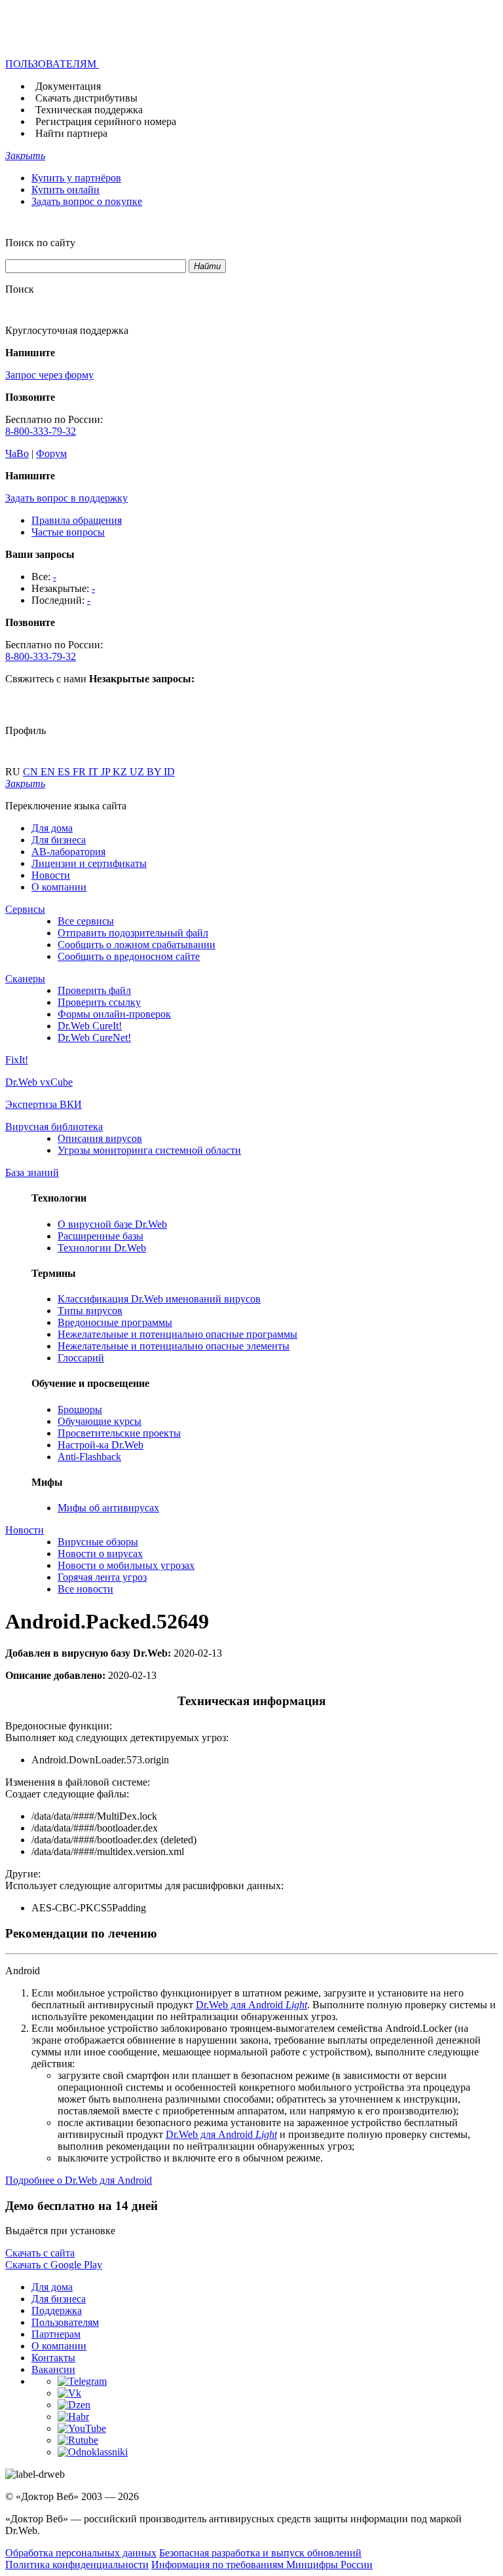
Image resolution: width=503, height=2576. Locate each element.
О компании (59, 887)
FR (81, 772)
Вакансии (53, 2369)
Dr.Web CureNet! (94, 1038)
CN (32, 772)
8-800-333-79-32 (41, 431)
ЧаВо (17, 453)
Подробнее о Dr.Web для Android (79, 2180)
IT (95, 772)
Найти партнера (71, 133)
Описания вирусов (100, 1138)
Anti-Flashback (89, 1457)
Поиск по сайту (40, 243)
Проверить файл (94, 990)
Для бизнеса (59, 840)
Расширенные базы (101, 1236)
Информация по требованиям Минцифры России (262, 2565)
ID (169, 772)
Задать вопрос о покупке (87, 201)
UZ (138, 772)
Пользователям (65, 2322)
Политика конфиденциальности (77, 2565)
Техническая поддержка (89, 110)
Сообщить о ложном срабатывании (137, 945)
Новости (51, 875)
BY (155, 772)
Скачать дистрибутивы (86, 98)
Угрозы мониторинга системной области (149, 1150)
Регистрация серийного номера (106, 121)
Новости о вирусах (100, 1554)
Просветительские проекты (119, 1433)
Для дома (52, 828)
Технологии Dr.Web (102, 1248)
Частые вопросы (68, 532)
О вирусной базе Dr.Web (112, 1224)
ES (65, 772)
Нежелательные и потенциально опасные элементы (174, 1346)
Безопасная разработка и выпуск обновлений (260, 2553)
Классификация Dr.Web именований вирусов (159, 1299)
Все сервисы (86, 921)
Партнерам (56, 2334)
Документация (68, 86)
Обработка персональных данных (81, 2553)
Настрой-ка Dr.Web (101, 1445)
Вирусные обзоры (98, 1542)
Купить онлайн (65, 190)
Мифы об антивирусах (108, 1508)
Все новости (85, 1589)
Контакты (53, 2358)
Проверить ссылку (99, 1002)
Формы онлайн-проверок (114, 1014)
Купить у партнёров (76, 178)
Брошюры (80, 1409)
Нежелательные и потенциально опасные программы (177, 1334)
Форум (51, 453)
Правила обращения (77, 520)
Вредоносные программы (115, 1322)
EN (49, 772)
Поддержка (57, 2310)
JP (107, 772)
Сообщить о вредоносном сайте (129, 956)
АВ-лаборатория (68, 852)
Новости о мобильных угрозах (126, 1565)
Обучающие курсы (100, 1421)
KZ (121, 772)
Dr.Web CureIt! (90, 1026)
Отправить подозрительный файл (133, 933)
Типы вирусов (90, 1311)
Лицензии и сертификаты (89, 863)
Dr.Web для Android (251, 2005)
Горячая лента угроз (102, 1577)
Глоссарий (81, 1358)
